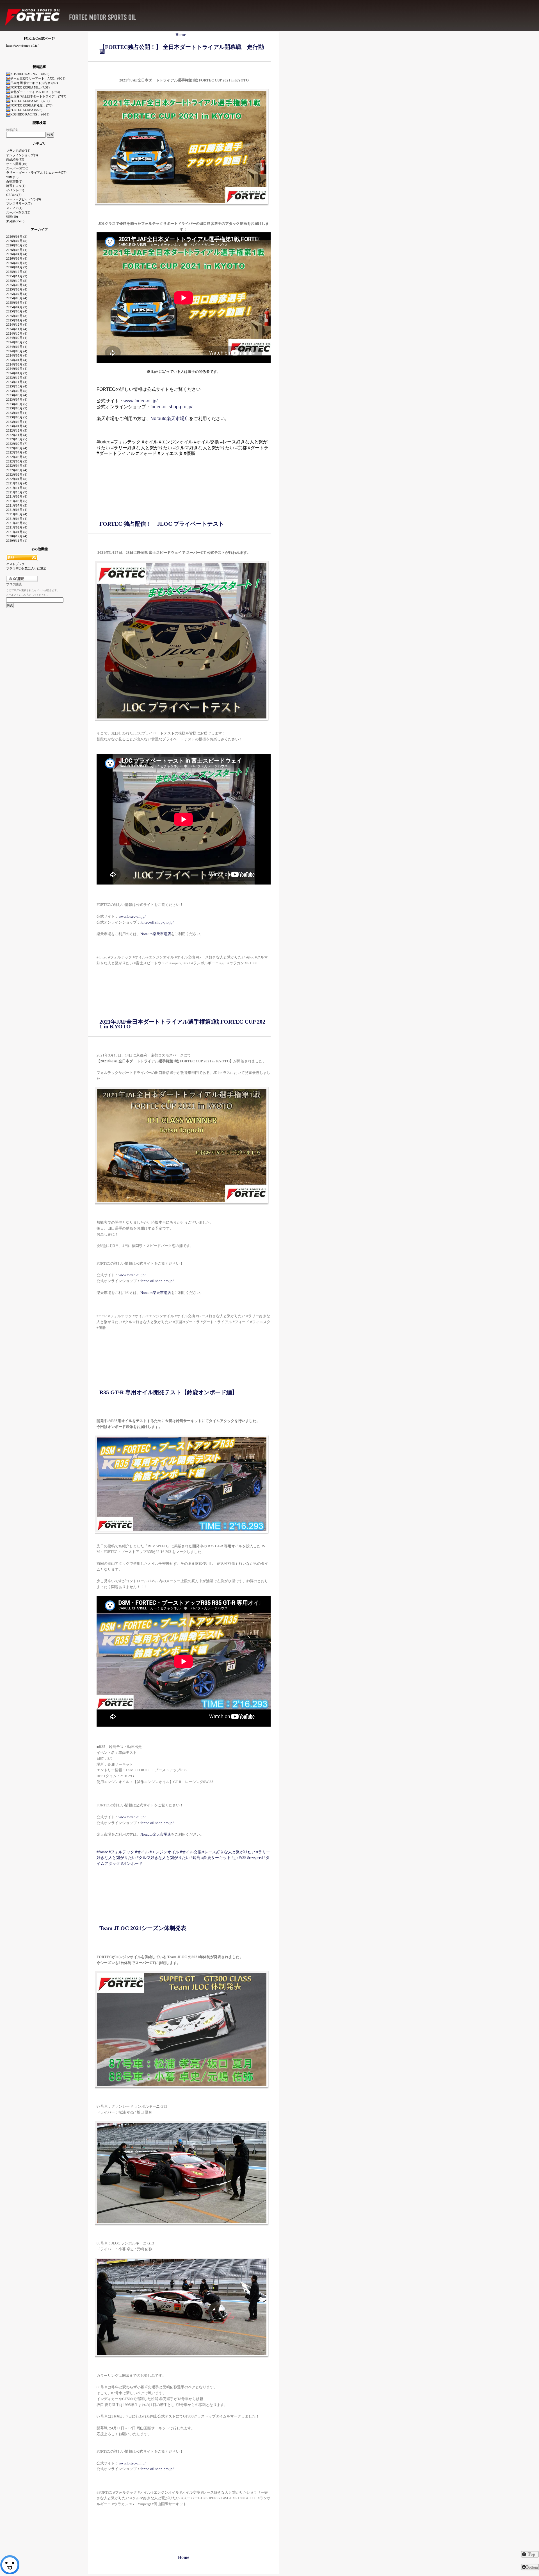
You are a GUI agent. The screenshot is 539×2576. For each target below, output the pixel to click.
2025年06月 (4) (17, 298)
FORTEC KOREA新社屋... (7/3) (31, 105)
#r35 (243, 1858)
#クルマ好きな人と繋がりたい (163, 1858)
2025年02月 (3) (17, 316)
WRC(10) (12, 177)
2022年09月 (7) (17, 444)
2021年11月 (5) (17, 488)
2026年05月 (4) (17, 250)
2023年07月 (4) (17, 400)
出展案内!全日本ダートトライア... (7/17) (38, 96)
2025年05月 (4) (17, 303)
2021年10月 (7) (17, 492)
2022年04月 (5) (17, 466)
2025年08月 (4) (17, 289)
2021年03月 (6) (17, 523)
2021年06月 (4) (17, 510)
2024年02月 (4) (17, 369)
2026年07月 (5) (17, 241)
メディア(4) (14, 208)
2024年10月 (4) (17, 334)
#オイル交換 (191, 1852)
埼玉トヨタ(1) (16, 186)
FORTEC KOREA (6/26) (26, 110)
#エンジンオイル (164, 1852)
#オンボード (132, 1864)
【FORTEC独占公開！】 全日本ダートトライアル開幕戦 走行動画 (182, 49)
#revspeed (255, 1858)
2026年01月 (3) (17, 267)
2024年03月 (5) (17, 364)
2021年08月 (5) (17, 501)
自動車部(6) (14, 182)
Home (181, 35)
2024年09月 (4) (17, 338)
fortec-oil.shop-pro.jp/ (171, 407)
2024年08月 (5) (17, 342)
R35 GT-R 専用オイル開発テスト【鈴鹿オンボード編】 (168, 1392)
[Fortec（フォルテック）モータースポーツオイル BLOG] (132, 2)
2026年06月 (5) (17, 245)
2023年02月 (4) (17, 422)
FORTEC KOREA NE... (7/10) (30, 101)
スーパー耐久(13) (18, 212)
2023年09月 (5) (17, 391)
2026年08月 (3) (17, 237)
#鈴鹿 (196, 1858)
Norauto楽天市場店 (170, 419)
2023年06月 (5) (17, 404)
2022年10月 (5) (17, 439)
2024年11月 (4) (17, 329)
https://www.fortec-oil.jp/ (22, 46)
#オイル (142, 1852)
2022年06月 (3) (17, 457)
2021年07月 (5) (17, 505)
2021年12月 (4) (17, 483)
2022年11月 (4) (17, 435)
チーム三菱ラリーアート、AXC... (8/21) (38, 78)
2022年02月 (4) (17, 475)
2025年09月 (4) (17, 285)
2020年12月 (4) (17, 536)
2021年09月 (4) (17, 496)
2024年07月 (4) (17, 347)
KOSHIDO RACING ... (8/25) (30, 74)
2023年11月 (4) (17, 382)
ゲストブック (15, 564)
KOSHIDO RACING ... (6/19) (30, 114)
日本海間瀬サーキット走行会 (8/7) (34, 83)
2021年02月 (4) (17, 527)
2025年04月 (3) (17, 307)
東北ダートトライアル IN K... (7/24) (35, 92)
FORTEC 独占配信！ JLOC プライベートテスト (162, 524)
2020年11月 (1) (17, 541)
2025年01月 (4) (17, 320)
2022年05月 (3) (17, 461)
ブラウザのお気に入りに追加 (26, 568)
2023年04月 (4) (17, 413)
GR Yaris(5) (14, 195)
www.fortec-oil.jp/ (141, 401)
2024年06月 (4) (17, 351)
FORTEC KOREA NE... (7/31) (30, 87)
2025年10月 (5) (17, 281)
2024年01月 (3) (17, 373)
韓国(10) (12, 217)
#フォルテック (121, 1852)
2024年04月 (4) (17, 360)
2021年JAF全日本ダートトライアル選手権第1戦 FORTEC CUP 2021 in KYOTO (182, 1024)
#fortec (102, 1852)
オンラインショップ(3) (22, 155)
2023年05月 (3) (17, 408)
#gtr (235, 1858)
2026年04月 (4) (17, 254)
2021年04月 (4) (17, 519)
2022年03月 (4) (17, 470)
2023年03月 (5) (17, 417)
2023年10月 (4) (17, 386)
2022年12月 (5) (17, 430)
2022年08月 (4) (17, 448)
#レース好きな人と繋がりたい (229, 1852)
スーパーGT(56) (17, 168)
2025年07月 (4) (17, 294)
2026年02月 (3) (17, 263)
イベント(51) (15, 190)
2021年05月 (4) (17, 514)
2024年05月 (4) (17, 355)
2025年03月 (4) (17, 311)
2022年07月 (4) (17, 452)
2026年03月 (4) (17, 258)
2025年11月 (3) (17, 276)
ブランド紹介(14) (18, 151)
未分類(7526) (15, 221)
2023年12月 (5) (17, 378)
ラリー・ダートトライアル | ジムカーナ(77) (36, 173)
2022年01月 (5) (17, 479)
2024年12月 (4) (17, 325)
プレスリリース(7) (19, 203)
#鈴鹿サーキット (216, 1858)
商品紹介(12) (15, 159)
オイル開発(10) (17, 164)
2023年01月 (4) (17, 426)
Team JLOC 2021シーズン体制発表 (143, 1928)
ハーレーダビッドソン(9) (24, 199)
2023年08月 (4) (17, 395)
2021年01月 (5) (17, 532)
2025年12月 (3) (17, 272)
